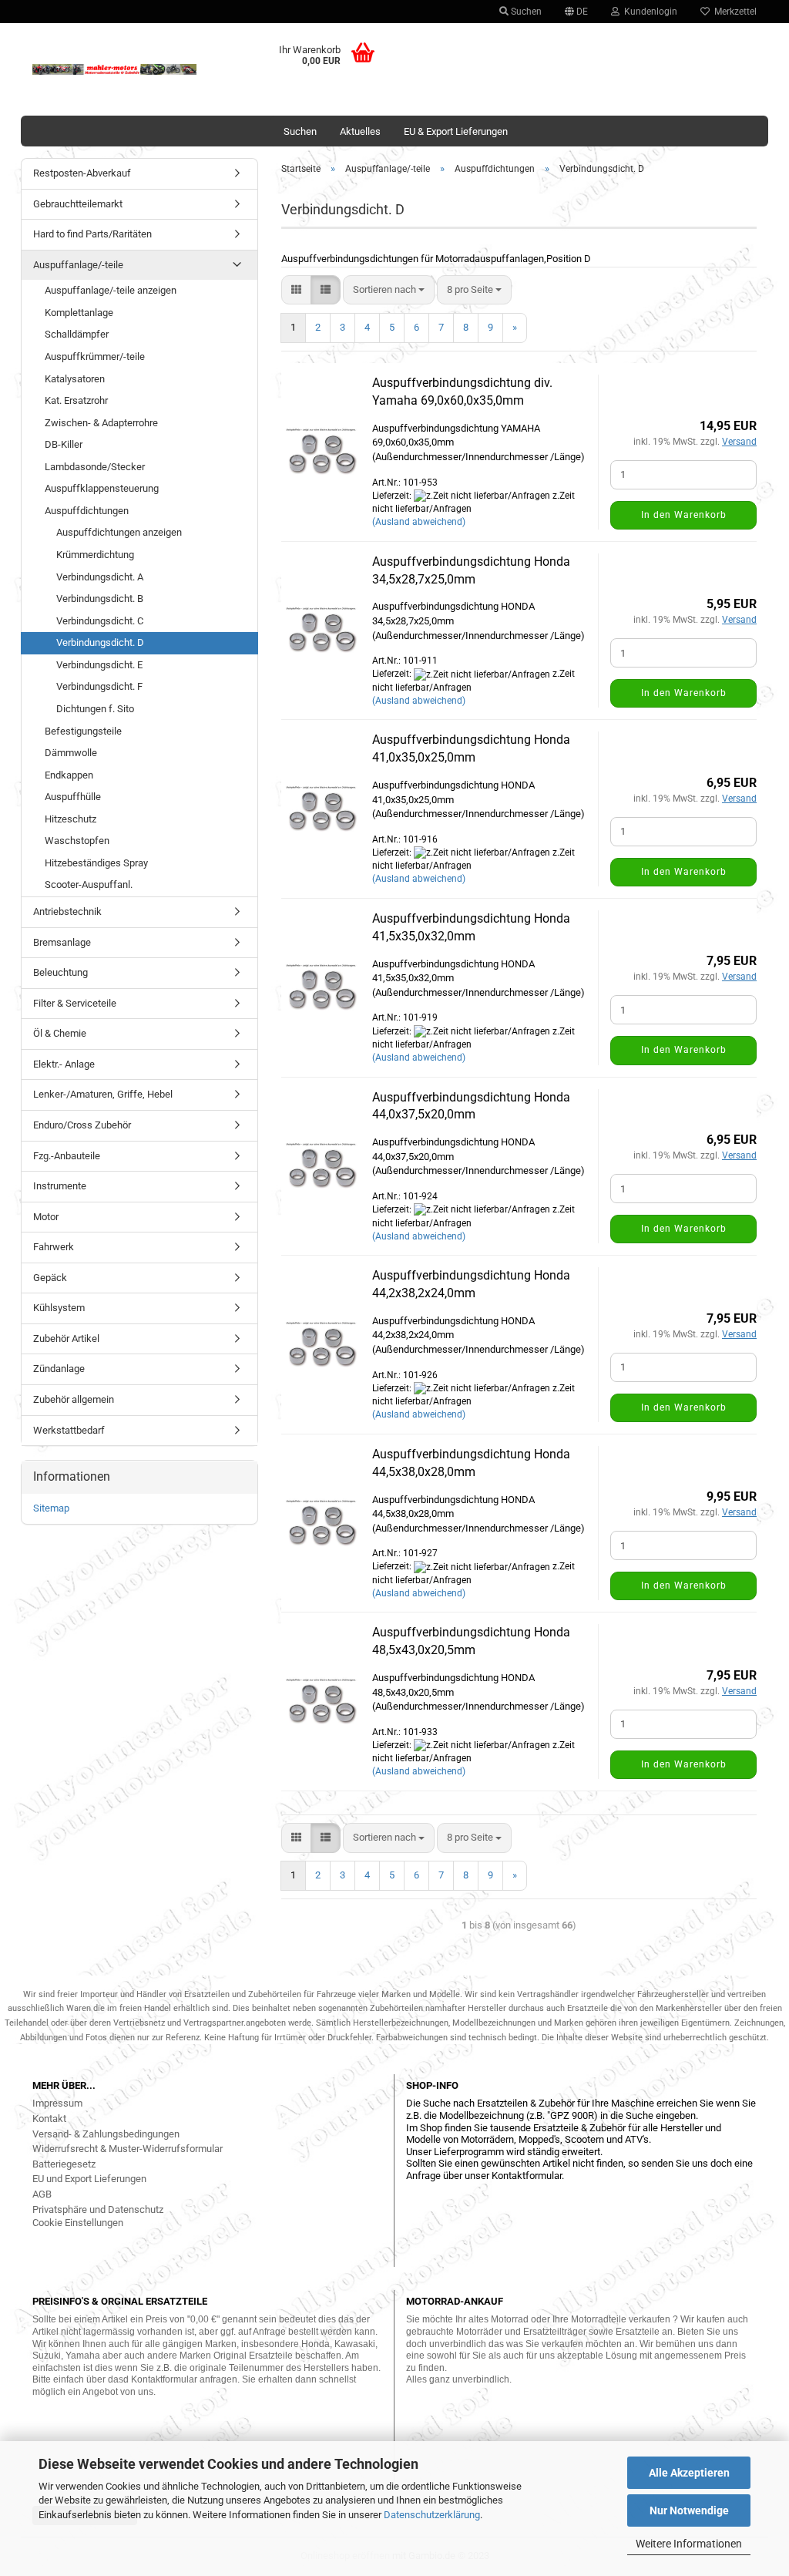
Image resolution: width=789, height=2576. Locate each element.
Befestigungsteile (83, 731)
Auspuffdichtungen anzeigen (119, 532)
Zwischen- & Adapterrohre (101, 423)
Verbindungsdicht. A (100, 577)
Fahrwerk (54, 1247)
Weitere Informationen (689, 2544)
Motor (46, 1217)
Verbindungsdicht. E (99, 665)
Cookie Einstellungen (78, 2223)
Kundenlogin (648, 12)
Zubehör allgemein (74, 1399)
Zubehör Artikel (66, 1338)
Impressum (57, 2103)
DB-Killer (64, 444)
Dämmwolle (71, 753)
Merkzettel (733, 12)
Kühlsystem (59, 1308)
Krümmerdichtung (95, 555)
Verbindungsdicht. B (100, 599)
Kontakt (49, 2119)
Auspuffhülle (73, 797)
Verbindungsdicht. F (99, 686)
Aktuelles (360, 131)
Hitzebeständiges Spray (96, 863)
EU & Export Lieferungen (456, 131)
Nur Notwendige (689, 2510)
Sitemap (51, 1508)
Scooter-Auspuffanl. (89, 884)
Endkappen (69, 775)
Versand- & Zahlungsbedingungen (106, 2134)
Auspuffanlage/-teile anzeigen (111, 290)
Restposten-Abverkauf (82, 173)
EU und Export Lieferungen (89, 2179)
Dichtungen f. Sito (95, 709)
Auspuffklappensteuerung (102, 488)
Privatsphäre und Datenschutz (98, 2209)
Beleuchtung (60, 972)
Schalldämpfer (77, 334)
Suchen (525, 12)
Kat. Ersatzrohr (76, 400)
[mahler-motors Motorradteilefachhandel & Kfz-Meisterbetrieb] (114, 69)
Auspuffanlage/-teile (78, 265)
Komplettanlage (79, 313)
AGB (42, 2194)
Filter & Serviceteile (75, 1003)
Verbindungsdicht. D (100, 642)
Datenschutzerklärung (432, 2515)
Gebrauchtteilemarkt (78, 204)
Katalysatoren (75, 379)
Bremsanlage (62, 942)
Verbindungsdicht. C (100, 621)
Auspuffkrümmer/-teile (95, 356)
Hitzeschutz (71, 819)
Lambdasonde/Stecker (95, 467)
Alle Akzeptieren (689, 2473)
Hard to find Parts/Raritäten (92, 234)
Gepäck (50, 1278)
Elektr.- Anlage (64, 1064)
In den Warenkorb (684, 515)
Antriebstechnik (67, 911)
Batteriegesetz (64, 2164)
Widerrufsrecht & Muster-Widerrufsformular (128, 2149)
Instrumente (60, 1186)
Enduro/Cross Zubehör (82, 1125)
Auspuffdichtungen (87, 511)
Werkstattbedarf (69, 1430)
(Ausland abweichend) (419, 522)
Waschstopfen (77, 841)
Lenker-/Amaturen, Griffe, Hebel (103, 1094)
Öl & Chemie (60, 1033)
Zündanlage (59, 1369)
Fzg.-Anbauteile (67, 1156)
